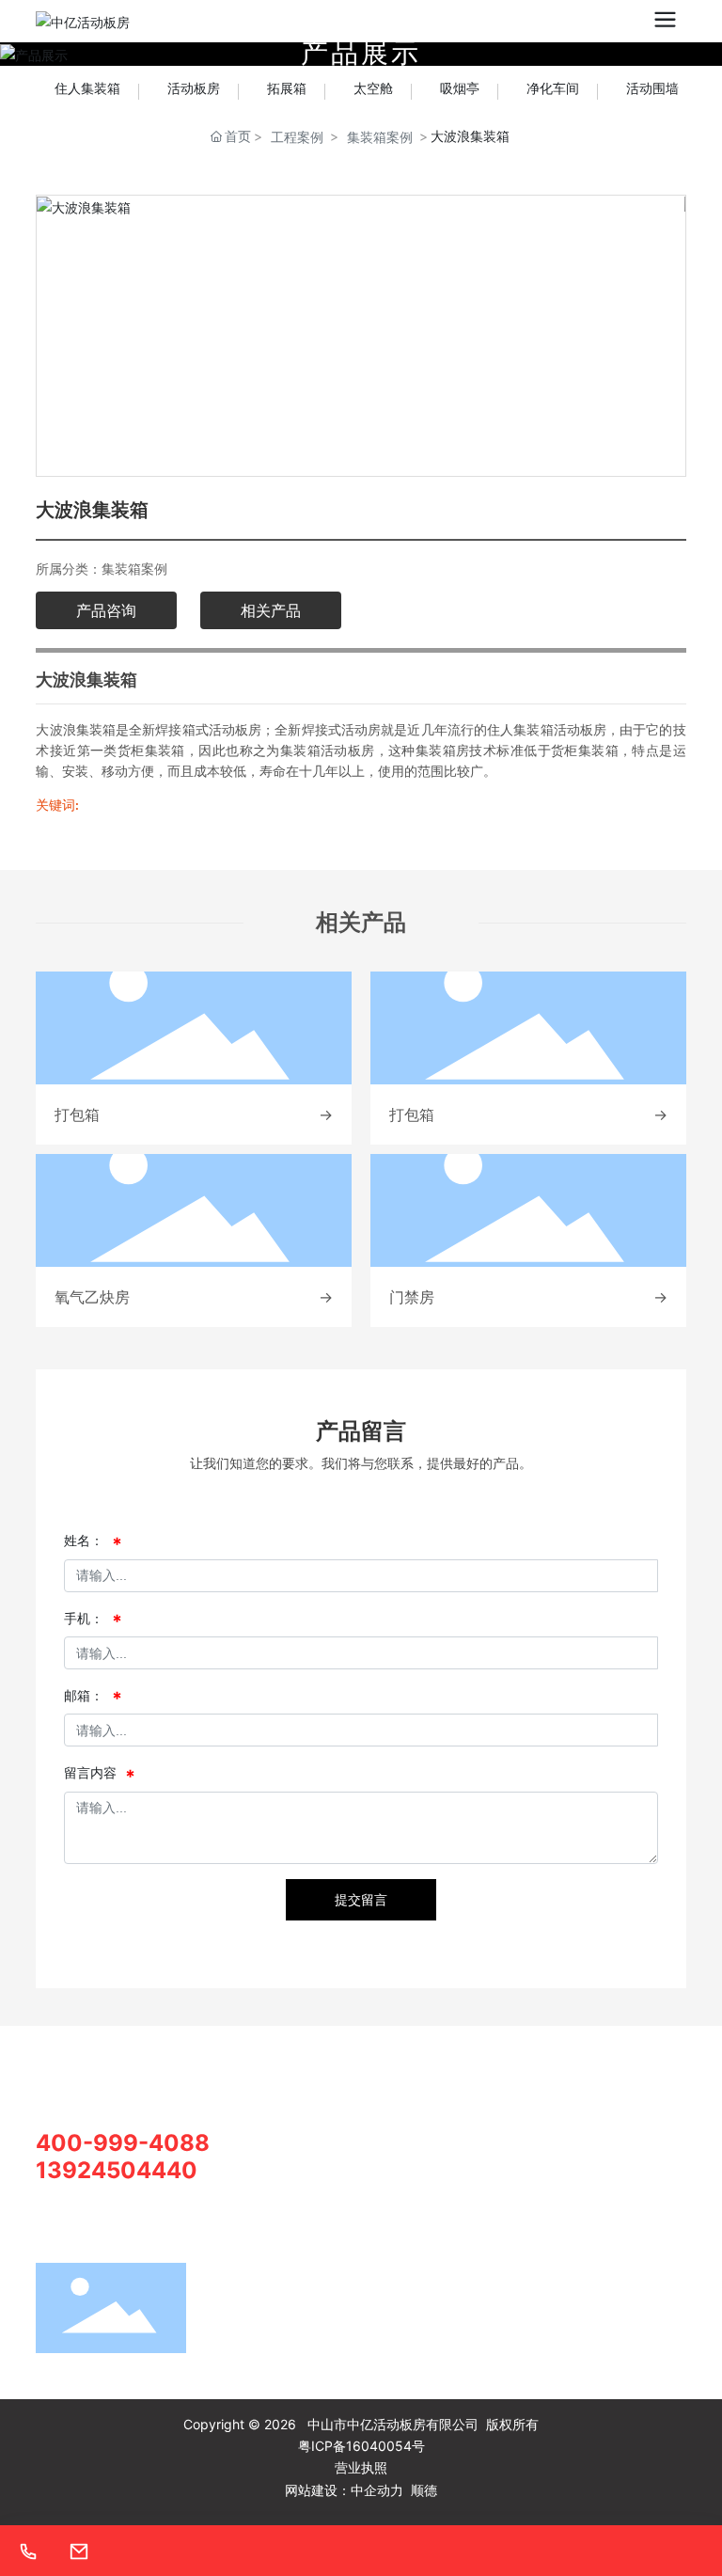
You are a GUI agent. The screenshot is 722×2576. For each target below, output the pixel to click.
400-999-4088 (123, 2143)
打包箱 (77, 1114)
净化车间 (553, 88)
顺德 (424, 2490)
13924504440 (117, 2170)
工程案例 (297, 137)
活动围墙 (652, 88)
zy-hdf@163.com (303, 2228)
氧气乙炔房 (92, 1297)
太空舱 (373, 88)
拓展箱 (287, 88)
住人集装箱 (87, 88)
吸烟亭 (460, 88)
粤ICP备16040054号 (361, 2446)
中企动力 (377, 2490)
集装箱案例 (380, 137)
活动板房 (194, 88)
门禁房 (412, 1297)
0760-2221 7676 (301, 2162)
